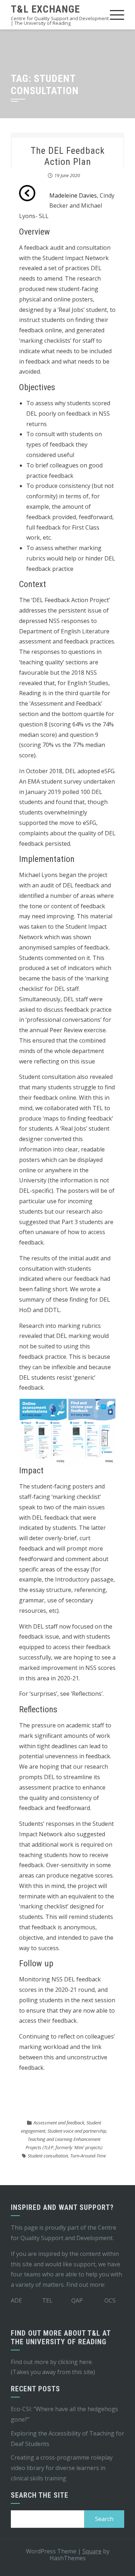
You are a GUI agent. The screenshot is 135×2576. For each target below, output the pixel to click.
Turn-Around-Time (88, 2156)
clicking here (75, 2362)
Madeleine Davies (73, 195)
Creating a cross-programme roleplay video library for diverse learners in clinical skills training (62, 2468)
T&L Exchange (45, 9)
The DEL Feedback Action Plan (68, 156)
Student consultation (48, 2156)
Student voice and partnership (77, 2131)
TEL (47, 2300)
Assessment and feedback (59, 2123)
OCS (110, 2300)
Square (92, 2551)
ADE (16, 2300)
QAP (77, 2300)
